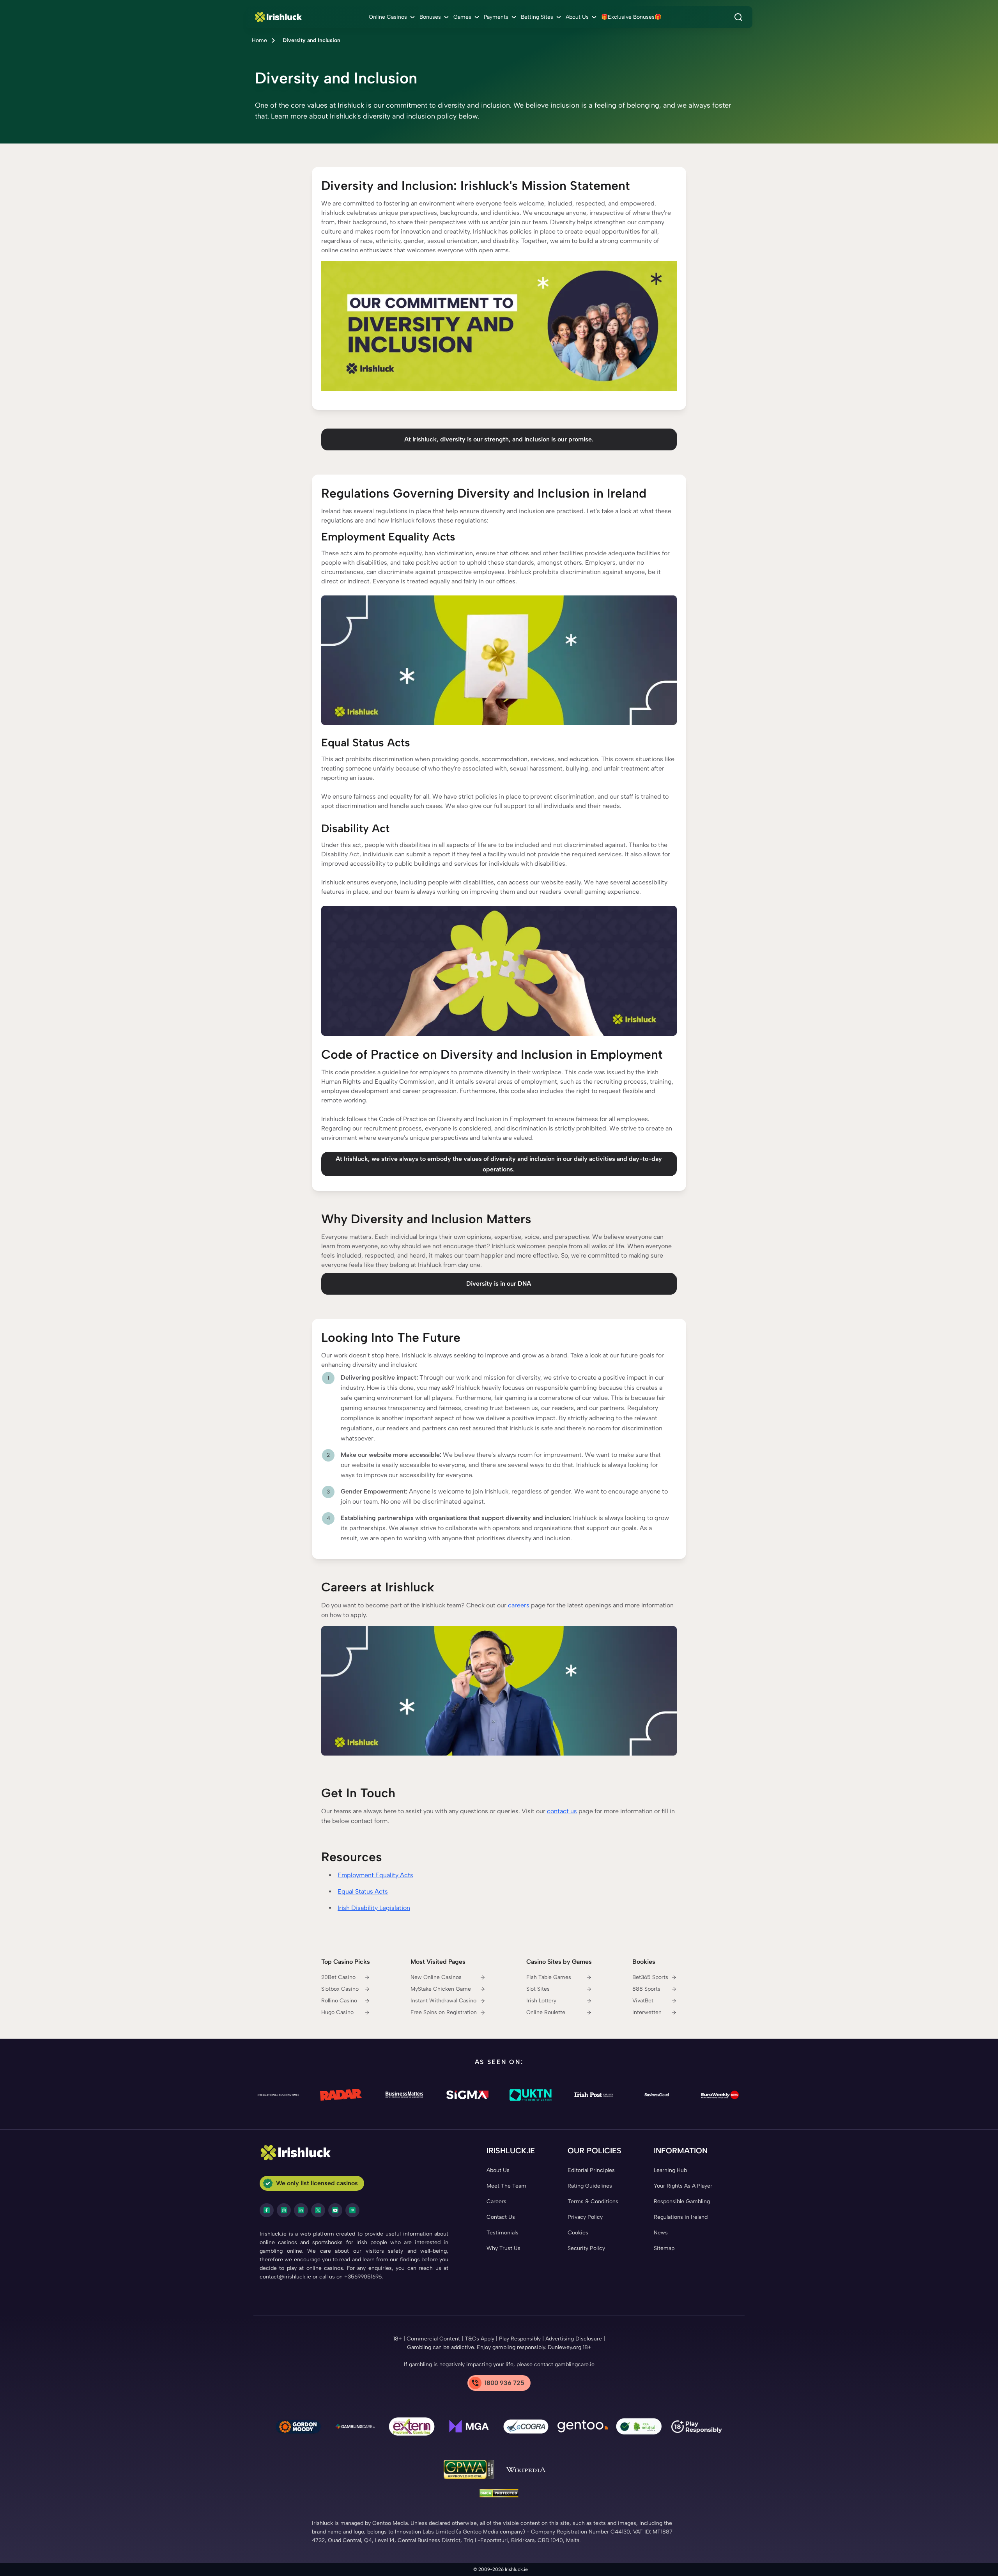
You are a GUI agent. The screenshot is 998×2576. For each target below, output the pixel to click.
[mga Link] (469, 2428)
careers (519, 1605)
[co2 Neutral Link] (640, 2428)
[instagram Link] (284, 2210)
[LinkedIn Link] (301, 2210)
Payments (496, 17)
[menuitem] (393, 17)
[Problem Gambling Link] (412, 2428)
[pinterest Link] (352, 2210)
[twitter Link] (318, 2210)
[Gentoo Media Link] (583, 2428)
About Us (577, 17)
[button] (499, 111)
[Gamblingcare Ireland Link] (355, 2428)
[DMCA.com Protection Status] (499, 2495)
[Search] (738, 17)
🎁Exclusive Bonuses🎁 (631, 17)
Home (259, 40)
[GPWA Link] (469, 2471)
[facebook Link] (267, 2210)
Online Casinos (388, 17)
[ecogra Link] (526, 2428)
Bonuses (430, 17)
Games (462, 17)
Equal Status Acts (363, 1891)
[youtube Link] (335, 2210)
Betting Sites (537, 17)
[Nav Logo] (280, 17)
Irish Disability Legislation (374, 1908)
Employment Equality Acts (375, 1875)
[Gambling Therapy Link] (298, 2428)
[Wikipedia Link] (526, 2471)
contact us (562, 1811)
